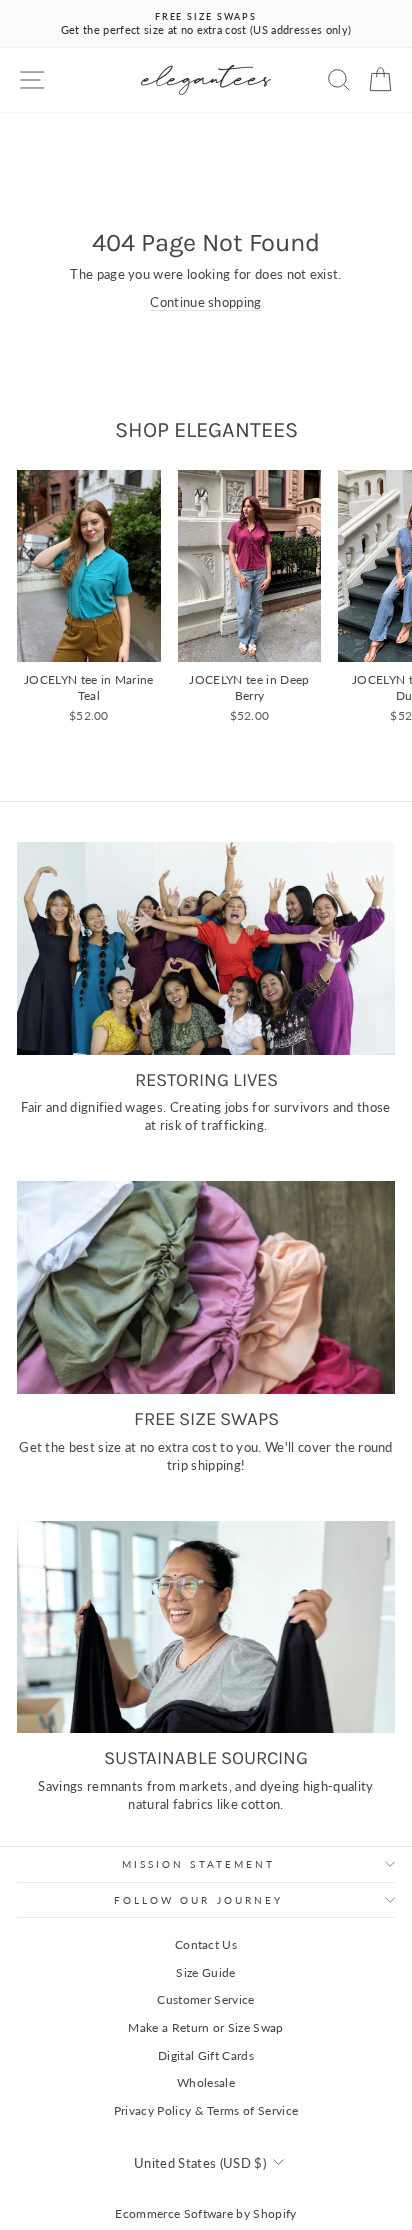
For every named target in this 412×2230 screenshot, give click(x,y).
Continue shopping (205, 302)
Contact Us (206, 1944)
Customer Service (205, 1999)
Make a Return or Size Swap (205, 2027)
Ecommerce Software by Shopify (205, 2213)
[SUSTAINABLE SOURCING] (206, 1627)
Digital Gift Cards (206, 2055)
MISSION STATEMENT (199, 1864)
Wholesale (206, 2082)
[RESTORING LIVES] (206, 948)
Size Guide (205, 1972)
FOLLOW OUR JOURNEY (199, 1900)
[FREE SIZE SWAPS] (206, 1287)
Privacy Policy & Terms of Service (206, 2110)
